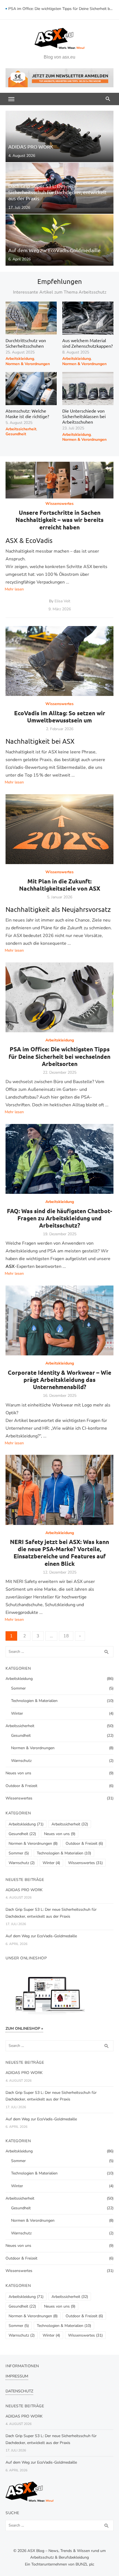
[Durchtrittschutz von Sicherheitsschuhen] (31, 318)
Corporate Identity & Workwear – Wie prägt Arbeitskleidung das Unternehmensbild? (59, 1380)
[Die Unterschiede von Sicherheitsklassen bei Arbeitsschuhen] (88, 389)
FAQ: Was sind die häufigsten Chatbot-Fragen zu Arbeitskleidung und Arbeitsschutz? (59, 1218)
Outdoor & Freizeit (21, 1786)
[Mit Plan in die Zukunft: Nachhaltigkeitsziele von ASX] (59, 829)
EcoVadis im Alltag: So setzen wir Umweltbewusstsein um (60, 716)
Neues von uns (18, 1773)
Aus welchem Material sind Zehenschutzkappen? (87, 343)
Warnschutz (21, 1761)
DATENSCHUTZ (19, 2391)
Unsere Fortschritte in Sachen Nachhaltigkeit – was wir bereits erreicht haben (59, 520)
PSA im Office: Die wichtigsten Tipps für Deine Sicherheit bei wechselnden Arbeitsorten (61, 10)
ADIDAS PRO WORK (24, 1890)
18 (66, 1636)
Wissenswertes (59, 504)
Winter (17, 1713)
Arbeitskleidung (20, 359)
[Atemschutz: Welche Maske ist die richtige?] (31, 389)
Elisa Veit (62, 601)
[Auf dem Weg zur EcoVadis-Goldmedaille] (59, 240)
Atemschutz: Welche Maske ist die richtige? (27, 413)
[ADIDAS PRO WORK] (59, 136)
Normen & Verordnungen (28, 364)
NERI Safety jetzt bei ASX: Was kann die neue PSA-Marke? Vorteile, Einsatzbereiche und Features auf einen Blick (59, 1553)
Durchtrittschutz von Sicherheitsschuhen (26, 343)
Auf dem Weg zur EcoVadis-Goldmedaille (41, 1936)
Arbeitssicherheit (21, 429)
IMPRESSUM (17, 2376)
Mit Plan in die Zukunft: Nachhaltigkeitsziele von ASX (60, 885)
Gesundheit (16, 434)
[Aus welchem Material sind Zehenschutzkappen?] (88, 318)
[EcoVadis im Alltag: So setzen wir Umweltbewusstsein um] (59, 661)
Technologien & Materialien (34, 1701)
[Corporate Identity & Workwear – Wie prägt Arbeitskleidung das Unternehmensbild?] (59, 1321)
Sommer (18, 1688)
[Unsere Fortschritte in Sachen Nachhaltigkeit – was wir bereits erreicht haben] (59, 480)
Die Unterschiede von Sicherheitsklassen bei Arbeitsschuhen (84, 416)
